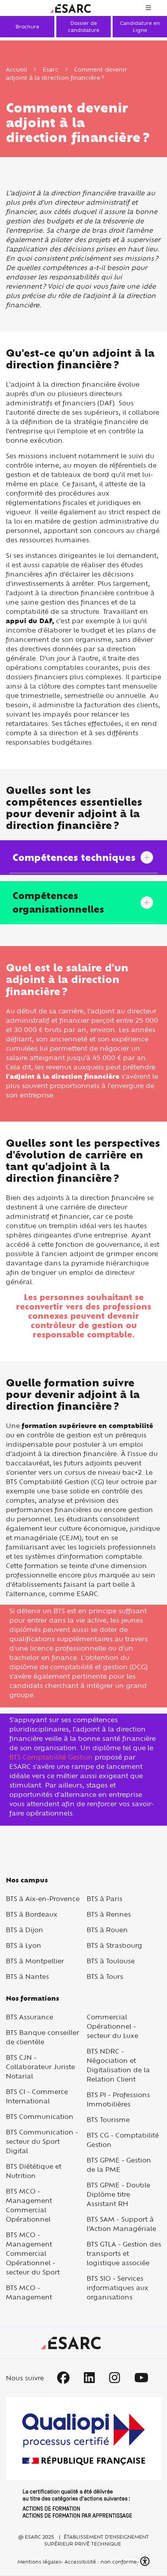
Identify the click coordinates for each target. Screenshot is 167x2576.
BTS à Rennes (109, 1914)
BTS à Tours (105, 1976)
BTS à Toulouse (111, 1961)
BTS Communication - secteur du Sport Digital (42, 2141)
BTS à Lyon (23, 1945)
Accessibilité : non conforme (101, 2562)
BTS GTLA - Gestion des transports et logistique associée (124, 2253)
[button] (146, 2561)
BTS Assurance (30, 2017)
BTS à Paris (104, 1899)
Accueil (16, 69)
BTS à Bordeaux (32, 1914)
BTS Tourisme (108, 2120)
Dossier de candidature (84, 26)
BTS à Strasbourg (114, 1945)
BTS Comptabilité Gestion (51, 1757)
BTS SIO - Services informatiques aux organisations (117, 2288)
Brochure (27, 26)
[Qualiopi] (83, 2457)
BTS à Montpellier (35, 1961)
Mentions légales (38, 2562)
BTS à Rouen (107, 1930)
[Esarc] (70, 8)
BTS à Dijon (24, 1930)
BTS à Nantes (27, 1976)
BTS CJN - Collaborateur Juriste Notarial (40, 2067)
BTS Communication (40, 2116)
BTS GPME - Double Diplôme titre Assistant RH (118, 2194)
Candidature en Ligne (140, 26)
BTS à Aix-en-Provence (43, 1899)
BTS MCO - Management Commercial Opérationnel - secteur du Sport (33, 2253)
